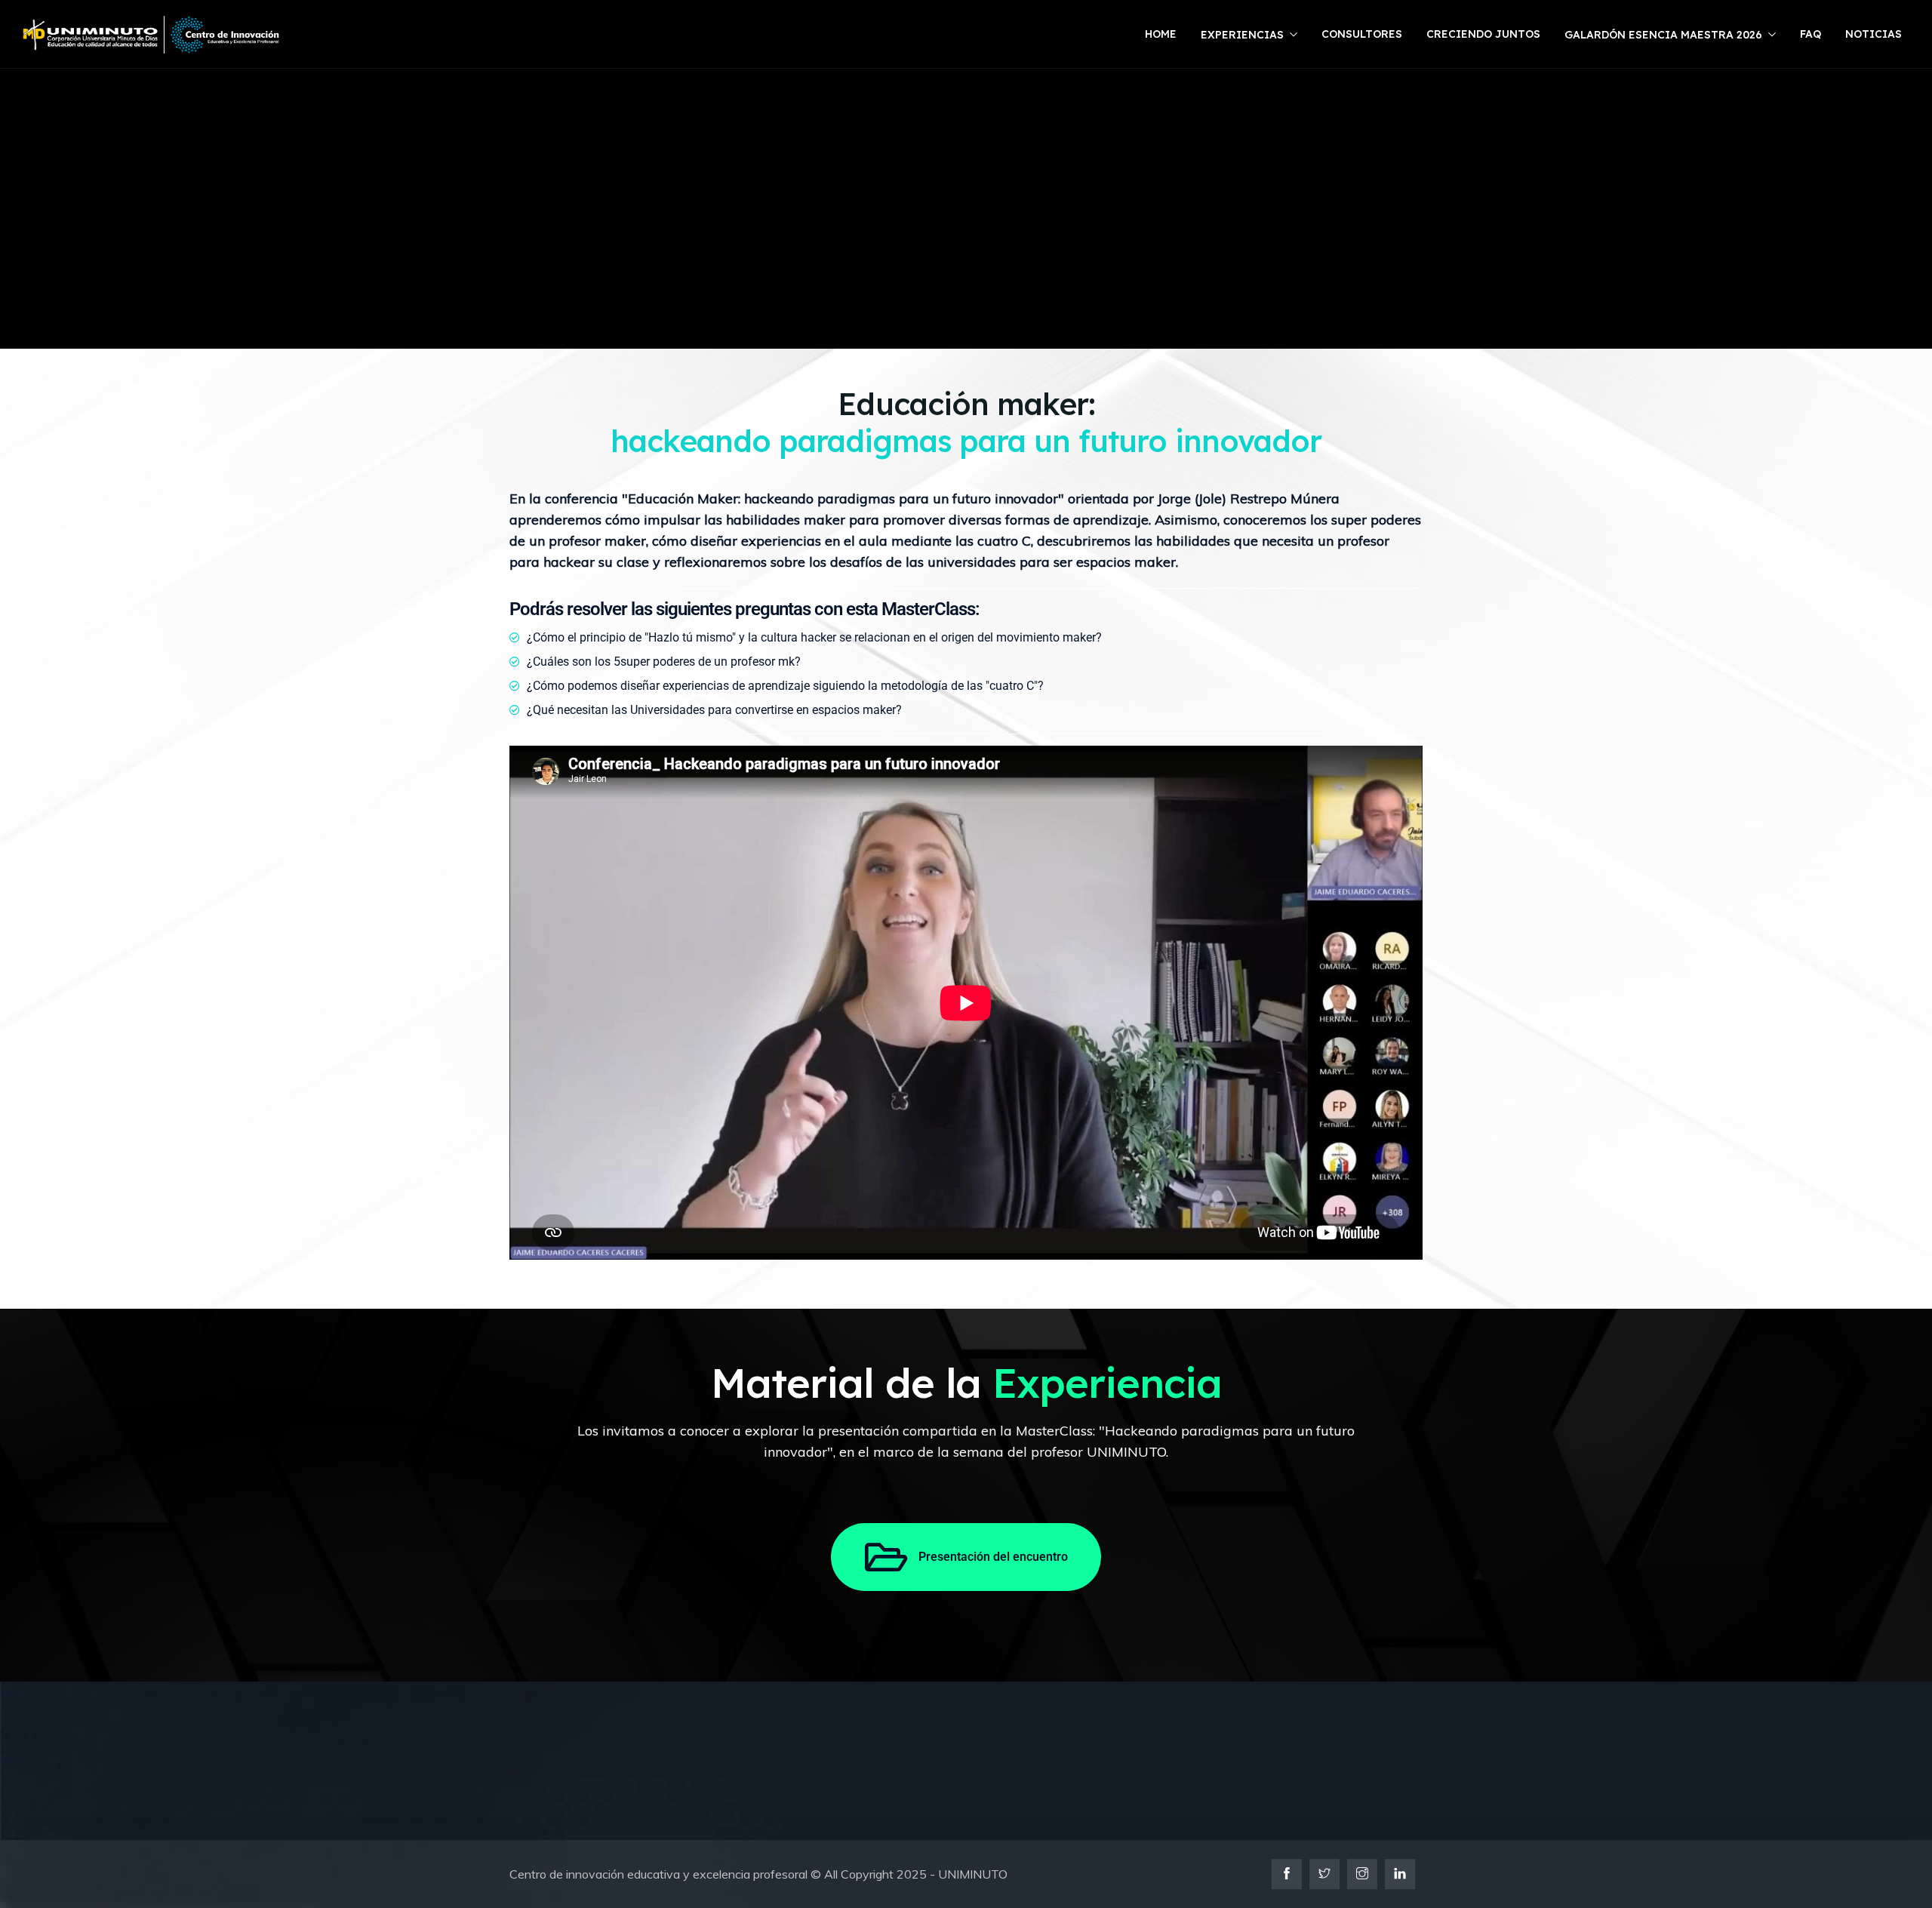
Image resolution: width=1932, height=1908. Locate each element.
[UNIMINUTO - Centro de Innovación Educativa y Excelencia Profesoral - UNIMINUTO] (151, 35)
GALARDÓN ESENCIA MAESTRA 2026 (1663, 35)
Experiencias (1242, 35)
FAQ (1810, 34)
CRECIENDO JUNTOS (1483, 34)
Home (1161, 34)
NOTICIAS (1874, 34)
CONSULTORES (1362, 34)
